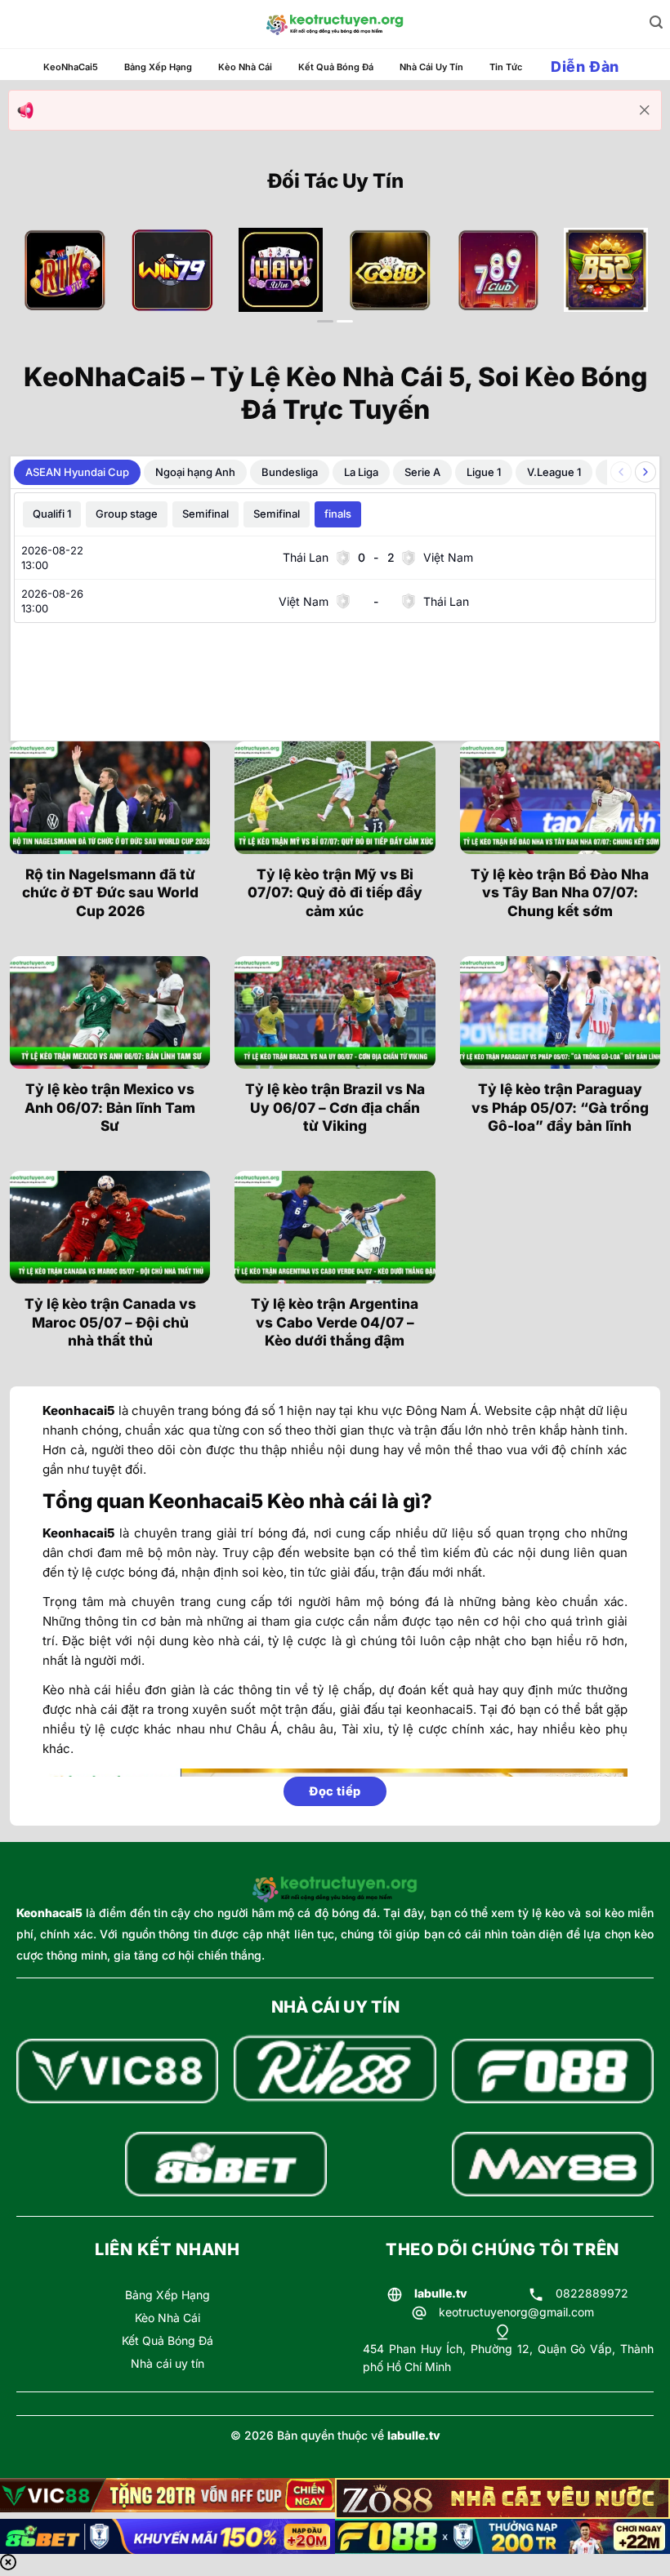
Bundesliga (290, 472)
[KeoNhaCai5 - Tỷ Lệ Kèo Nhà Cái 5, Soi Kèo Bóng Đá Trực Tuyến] (335, 24)
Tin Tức (506, 67)
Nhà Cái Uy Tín (431, 67)
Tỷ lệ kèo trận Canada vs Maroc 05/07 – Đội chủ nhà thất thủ (110, 1322)
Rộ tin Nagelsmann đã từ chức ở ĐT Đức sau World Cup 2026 (110, 892)
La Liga (361, 472)
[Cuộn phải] (645, 472)
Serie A (422, 472)
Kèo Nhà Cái (245, 67)
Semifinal (205, 514)
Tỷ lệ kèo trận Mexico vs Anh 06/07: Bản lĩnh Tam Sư (110, 1107)
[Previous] (43, 286)
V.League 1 (554, 472)
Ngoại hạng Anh (195, 472)
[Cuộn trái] (621, 472)
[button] (656, 22)
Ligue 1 (484, 472)
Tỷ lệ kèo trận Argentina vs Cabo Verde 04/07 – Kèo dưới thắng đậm (335, 1322)
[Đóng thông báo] (645, 110)
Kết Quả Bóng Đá (336, 67)
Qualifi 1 (52, 514)
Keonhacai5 (49, 1913)
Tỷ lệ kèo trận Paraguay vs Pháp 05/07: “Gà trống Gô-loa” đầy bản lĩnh (560, 1107)
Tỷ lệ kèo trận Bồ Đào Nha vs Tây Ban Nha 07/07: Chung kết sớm (560, 892)
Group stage (127, 514)
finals (338, 514)
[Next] (627, 286)
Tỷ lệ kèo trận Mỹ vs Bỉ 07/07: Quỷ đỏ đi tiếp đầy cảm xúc (335, 892)
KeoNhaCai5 (71, 67)
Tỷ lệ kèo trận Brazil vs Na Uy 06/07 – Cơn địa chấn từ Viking (335, 1107)
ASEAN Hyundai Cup (77, 472)
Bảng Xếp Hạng (158, 67)
